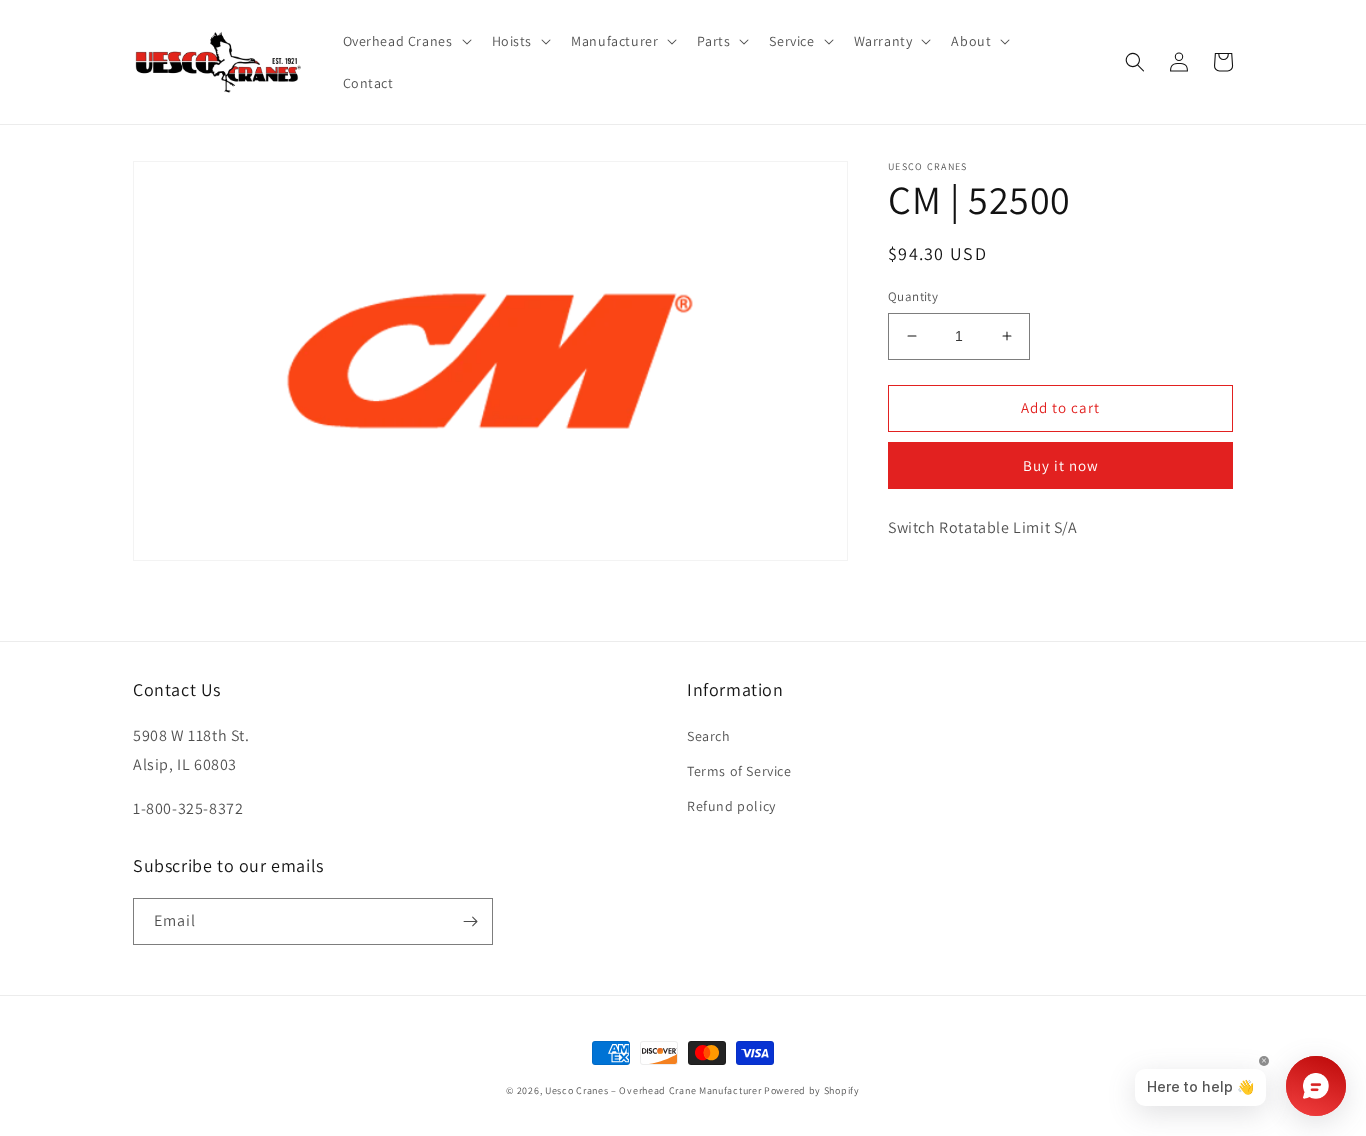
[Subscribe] (470, 921)
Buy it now (1061, 465)
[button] (405, 41)
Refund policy (731, 806)
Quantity (913, 296)
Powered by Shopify (812, 1090)
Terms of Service (739, 771)
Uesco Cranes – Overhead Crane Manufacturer (653, 1090)
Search (709, 736)
